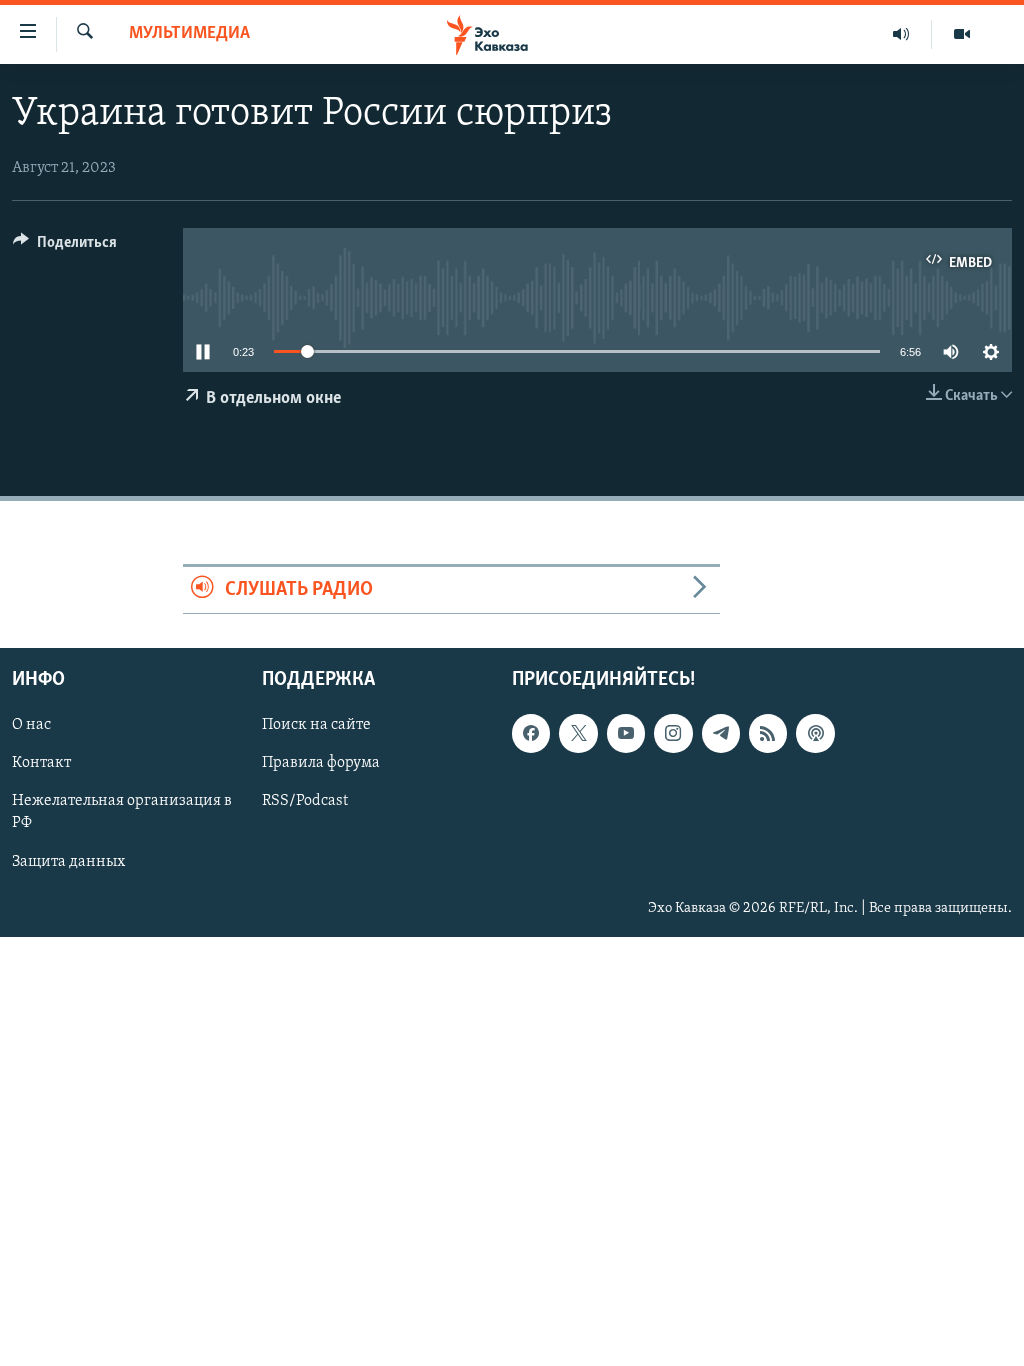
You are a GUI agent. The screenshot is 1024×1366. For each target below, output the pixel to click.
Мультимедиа (189, 34)
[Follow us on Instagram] (673, 734)
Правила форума (321, 764)
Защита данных (68, 862)
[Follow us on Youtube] (626, 734)
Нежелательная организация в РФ (122, 813)
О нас (31, 726)
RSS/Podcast (305, 802)
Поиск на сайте (316, 726)
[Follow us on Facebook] (531, 734)
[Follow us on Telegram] (721, 734)
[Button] (65, 247)
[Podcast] (815, 734)
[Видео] (962, 34)
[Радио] (901, 34)
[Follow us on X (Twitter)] (578, 734)
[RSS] (768, 734)
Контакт (41, 764)
